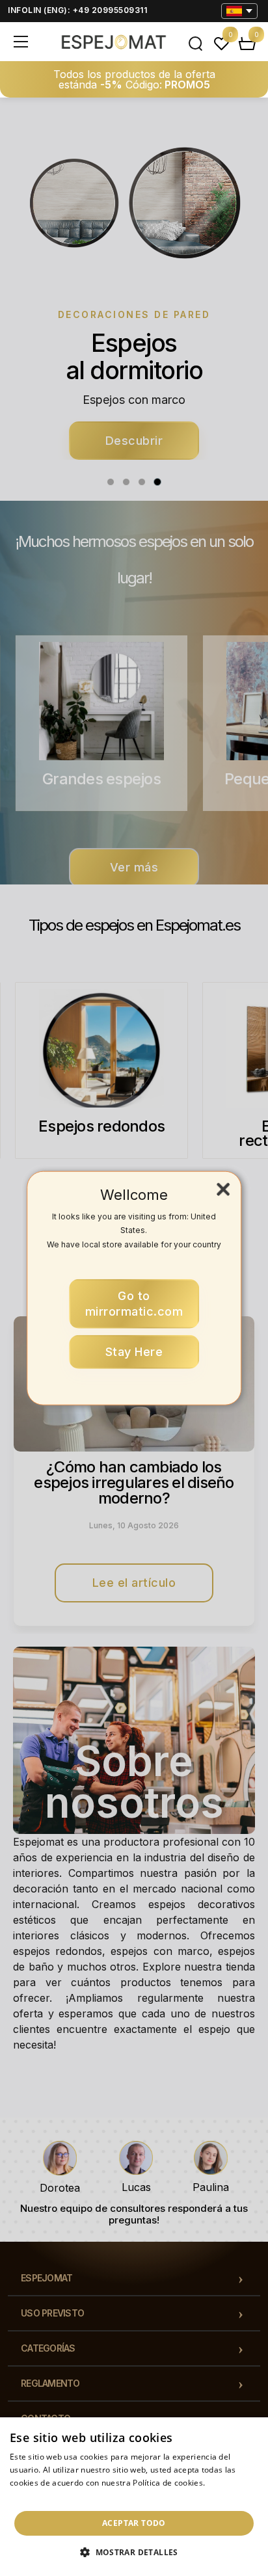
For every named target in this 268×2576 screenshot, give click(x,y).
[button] (134, 2553)
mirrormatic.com (134, 1304)
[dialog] (134, 2497)
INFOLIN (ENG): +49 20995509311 (77, 10)
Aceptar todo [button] (134, 2523)
